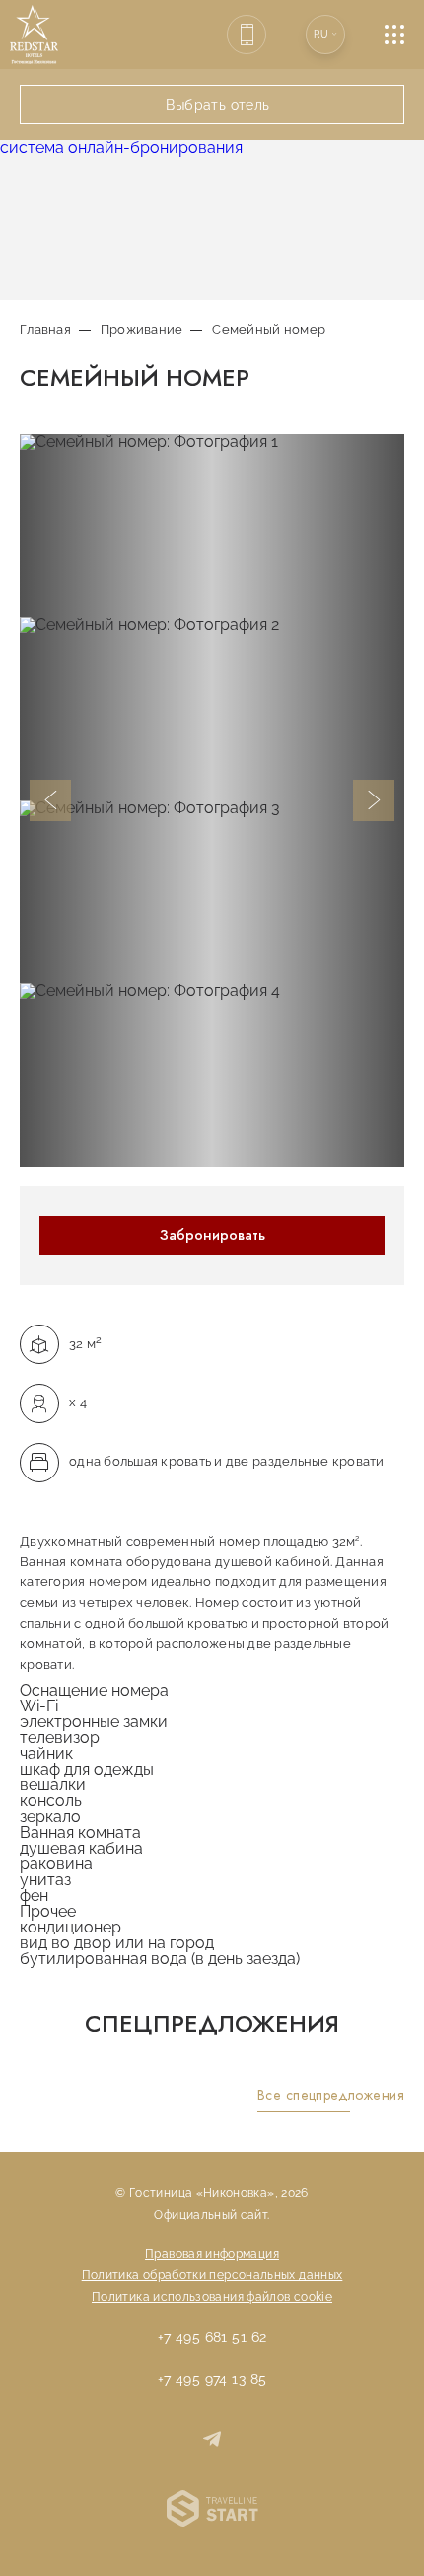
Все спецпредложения (331, 2096)
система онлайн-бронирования (121, 148)
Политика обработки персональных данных (212, 2275)
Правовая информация (212, 2254)
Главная (45, 329)
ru (321, 34)
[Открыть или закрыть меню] (404, 35)
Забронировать (212, 1235)
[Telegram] (212, 2441)
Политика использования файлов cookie (212, 2297)
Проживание (142, 329)
